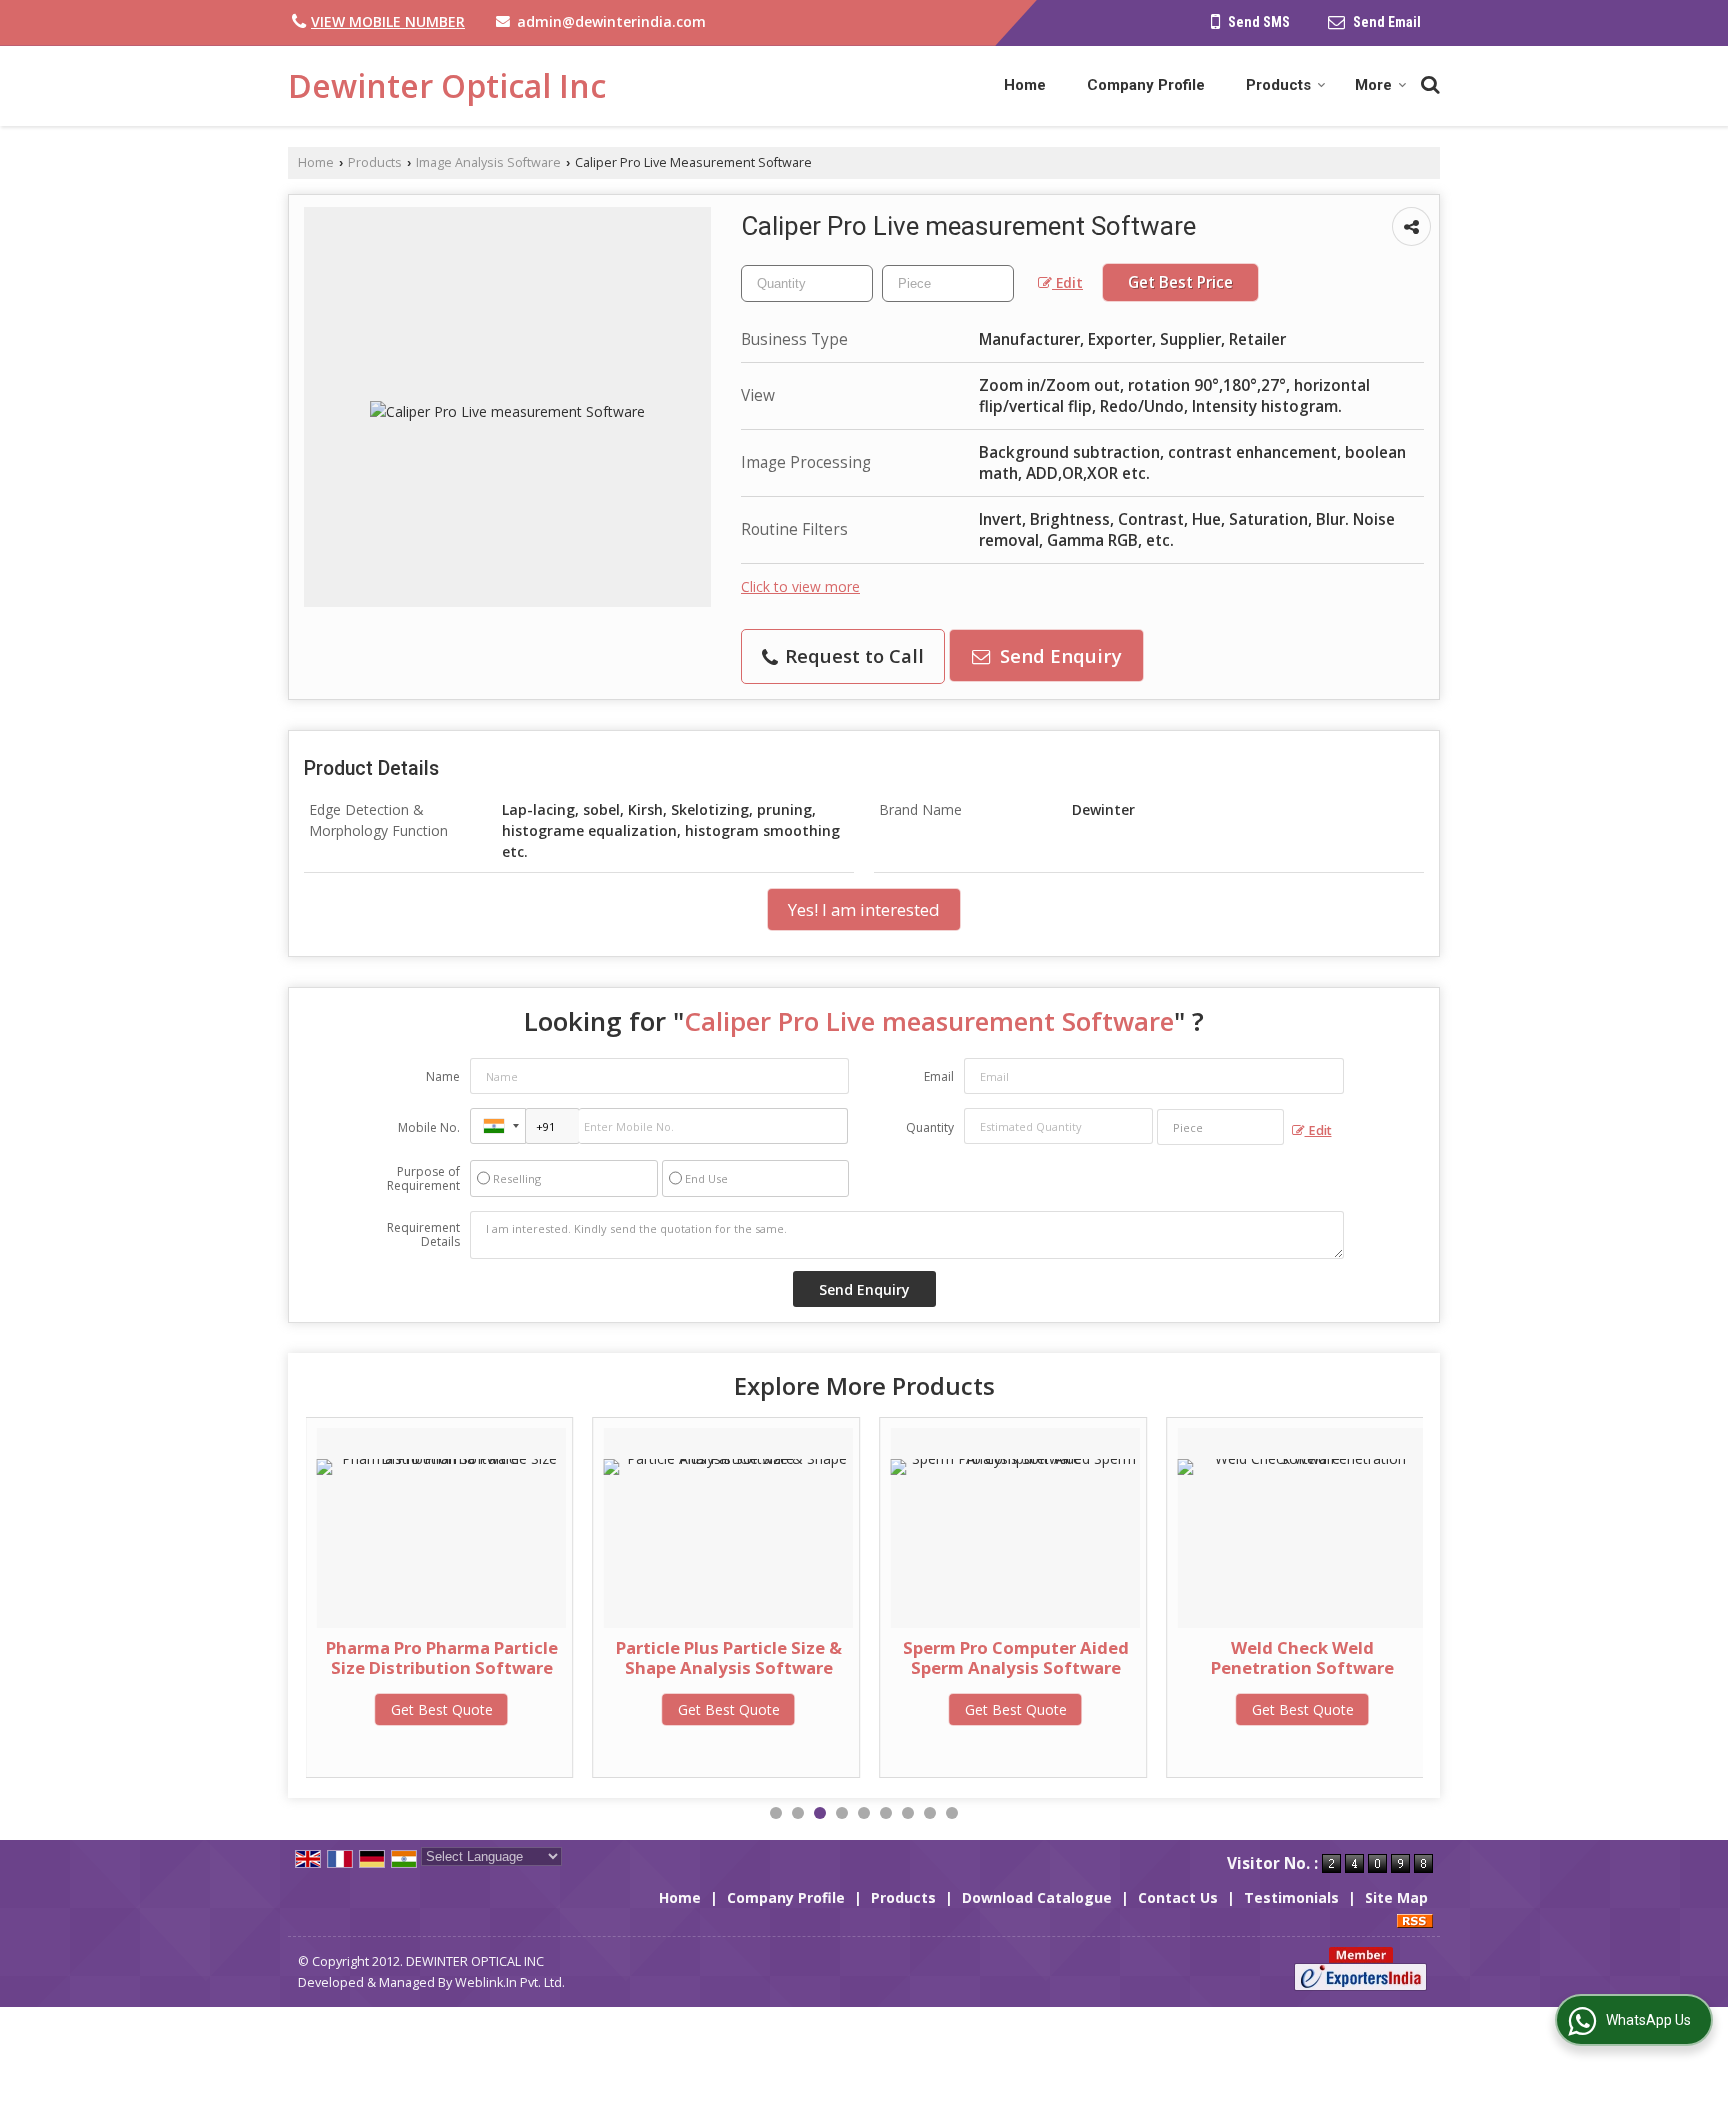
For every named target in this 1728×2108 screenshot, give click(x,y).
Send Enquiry (1058, 655)
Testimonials (1291, 1897)
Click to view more (800, 586)
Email (939, 1076)
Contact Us (1178, 1897)
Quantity (930, 1127)
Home (1025, 85)
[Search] (1427, 81)
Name (443, 1076)
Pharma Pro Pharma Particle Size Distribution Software (442, 1657)
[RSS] (1415, 1918)
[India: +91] (498, 1126)
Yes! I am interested (864, 909)
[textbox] (948, 283)
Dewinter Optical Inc (447, 86)
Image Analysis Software (488, 162)
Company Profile (1146, 85)
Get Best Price (1180, 282)
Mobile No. (429, 1127)
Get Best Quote (442, 1709)
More (1373, 85)
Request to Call (852, 655)
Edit (1067, 282)
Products (1278, 85)
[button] (388, 21)
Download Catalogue (1037, 1897)
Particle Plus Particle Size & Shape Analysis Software (729, 1657)
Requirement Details (423, 1235)
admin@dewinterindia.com (611, 21)
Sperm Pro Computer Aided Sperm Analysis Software (1016, 1657)
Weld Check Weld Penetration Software (1302, 1657)
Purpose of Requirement (423, 1179)
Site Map (1396, 1897)
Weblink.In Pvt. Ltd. (510, 1982)
